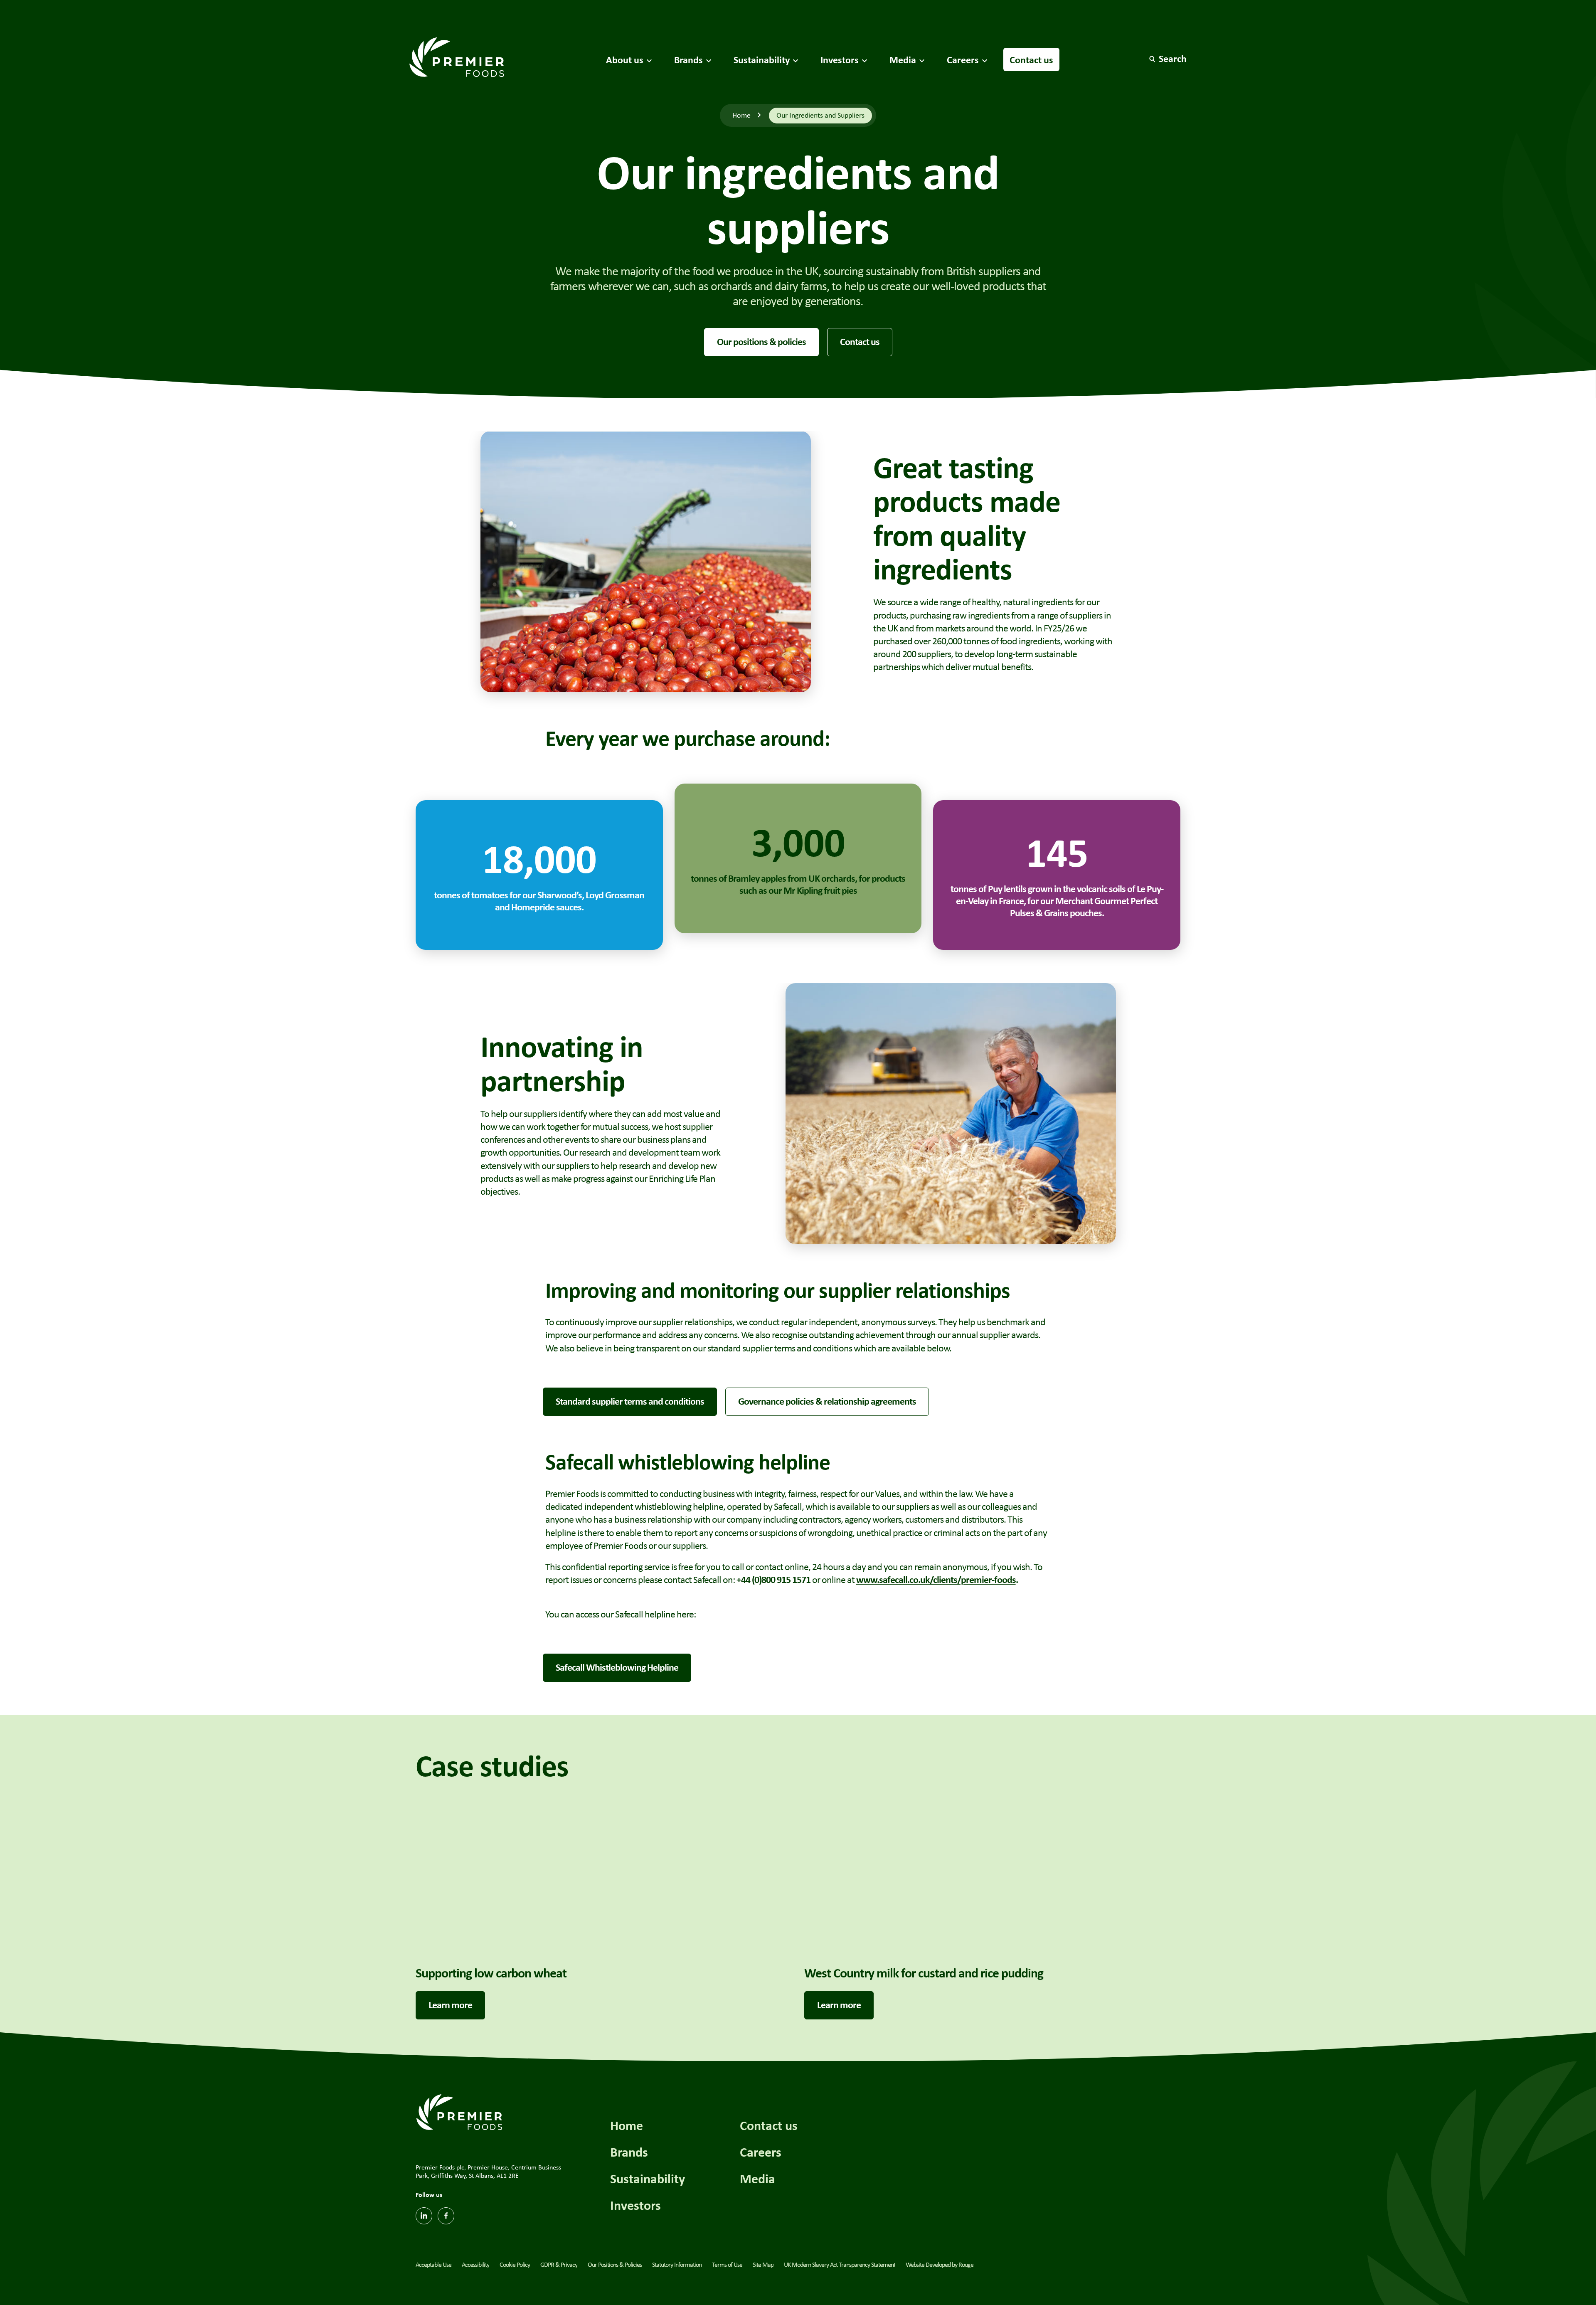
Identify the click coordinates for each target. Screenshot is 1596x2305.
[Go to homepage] (457, 57)
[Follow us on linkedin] (424, 2216)
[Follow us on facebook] (446, 2216)
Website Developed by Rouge (940, 2264)
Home (741, 115)
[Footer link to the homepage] (459, 2111)
